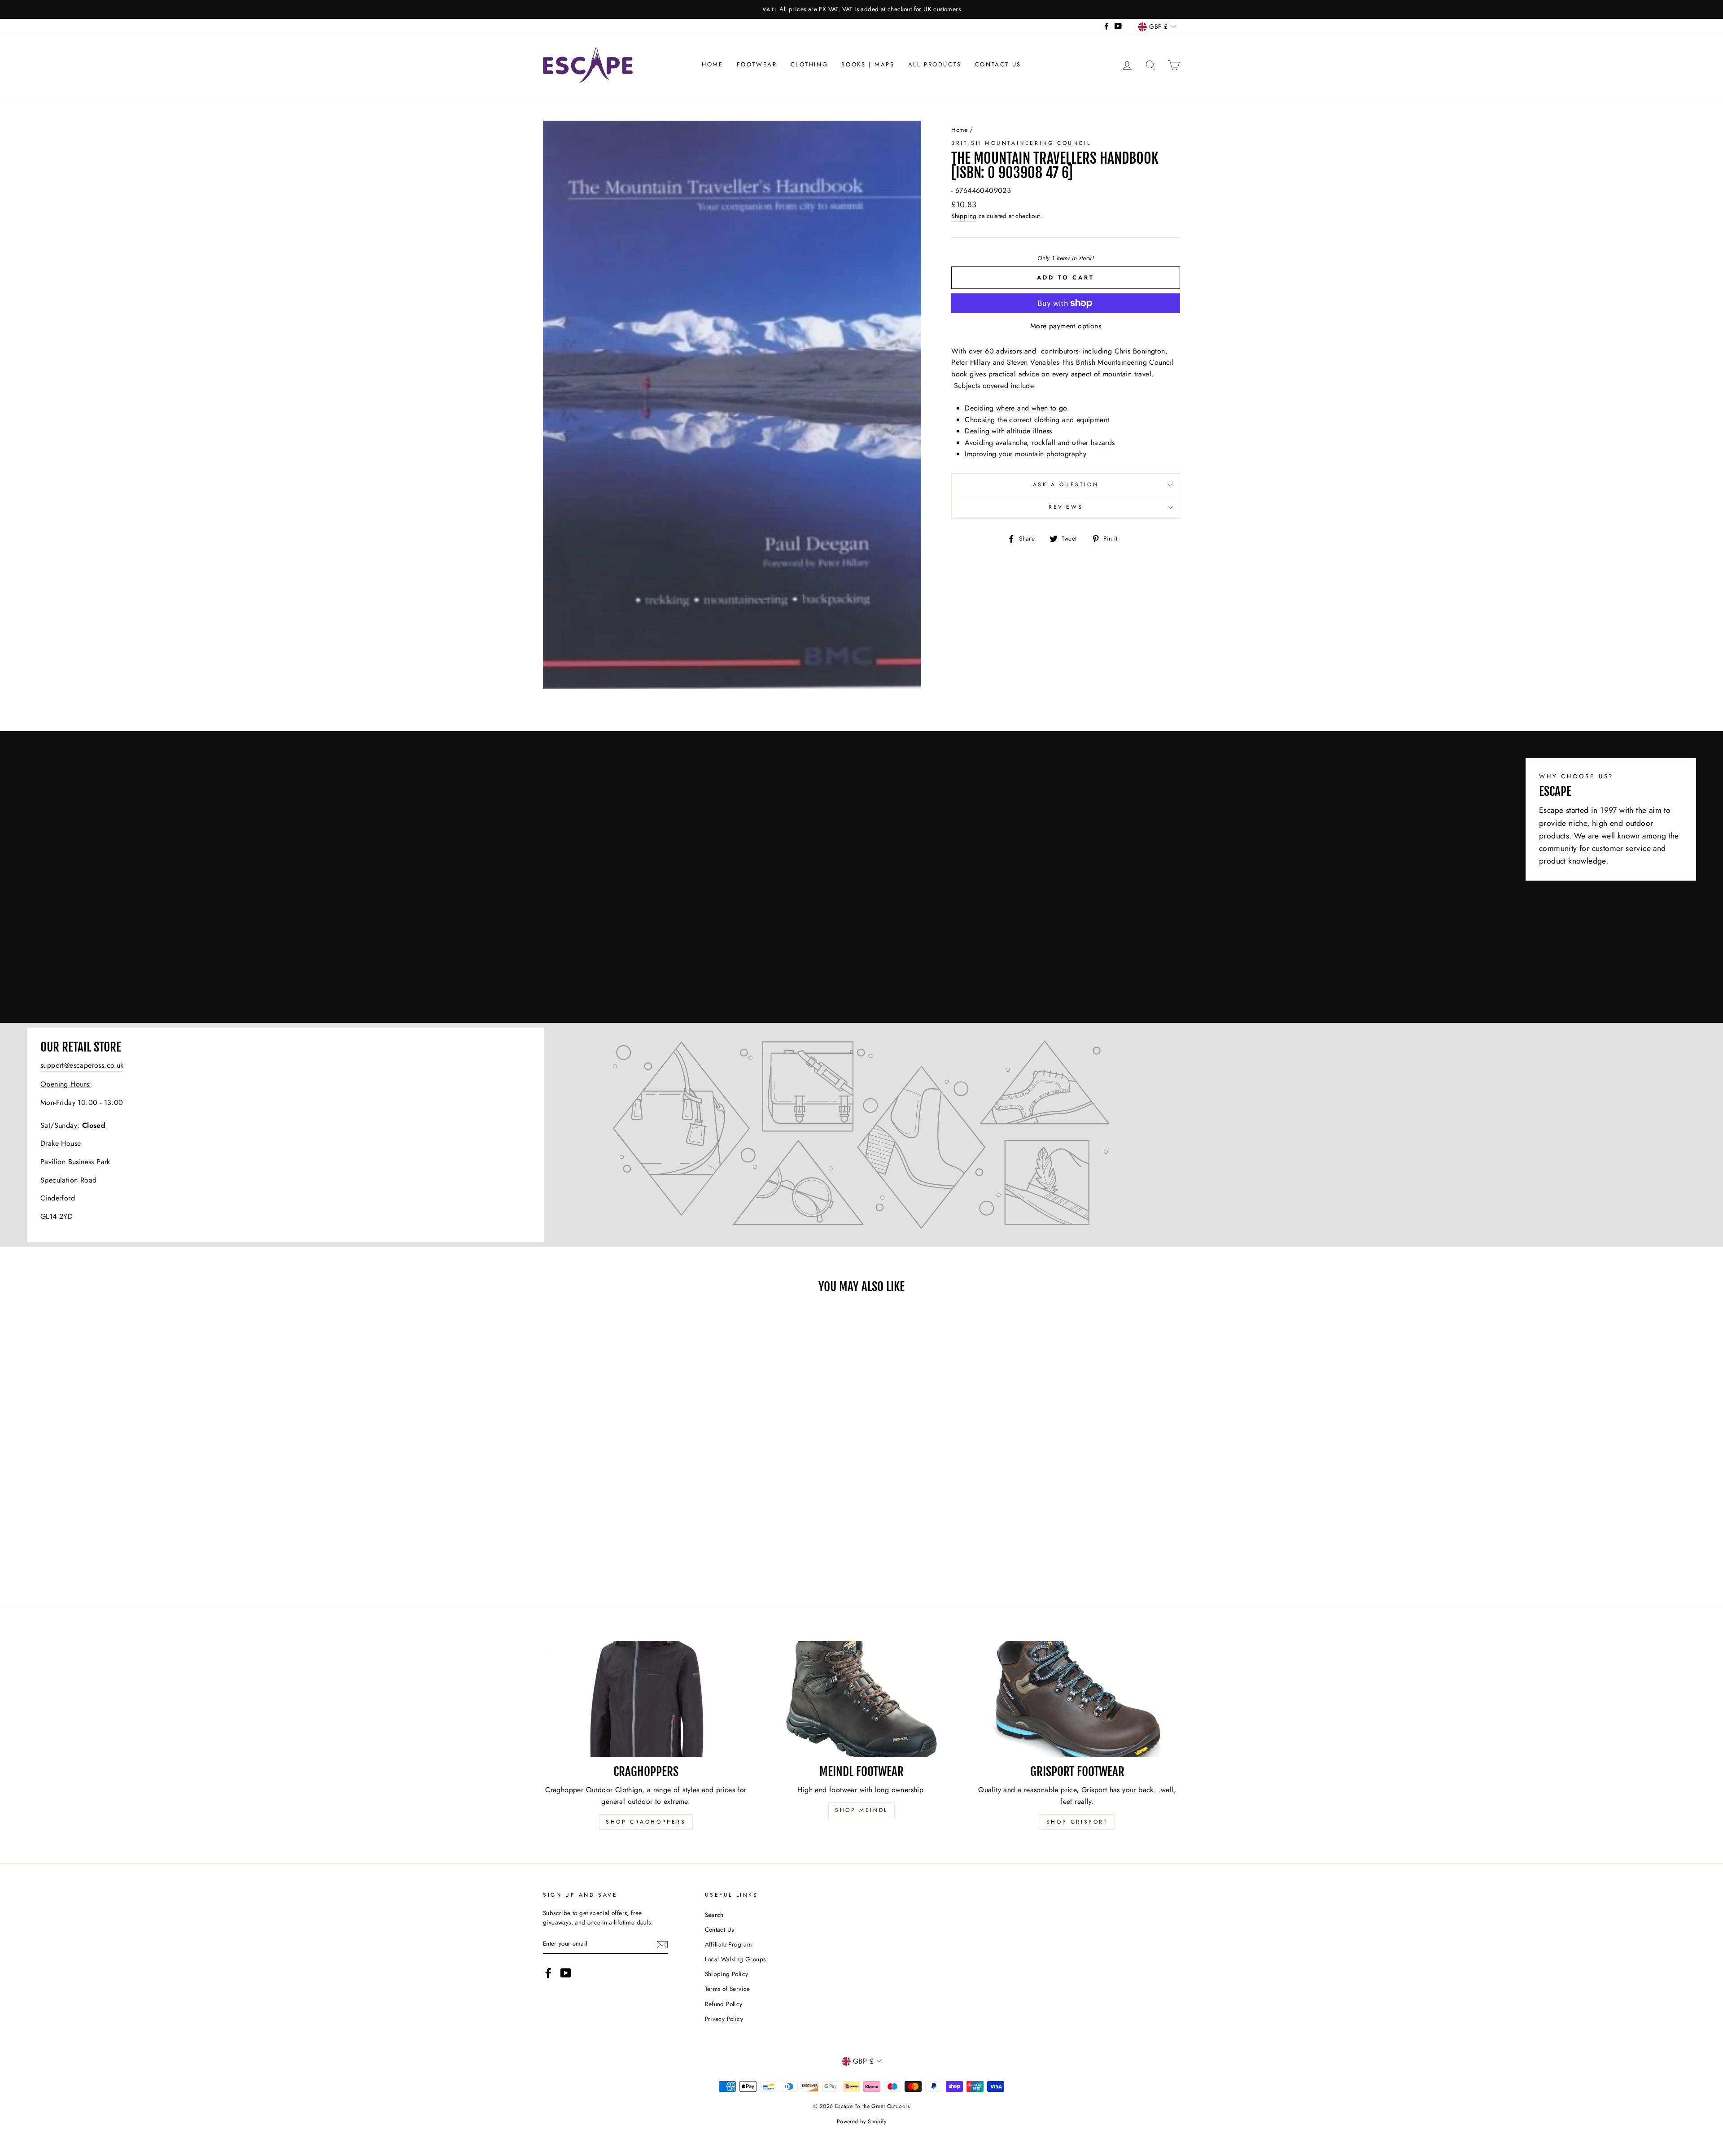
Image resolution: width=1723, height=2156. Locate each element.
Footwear (757, 64)
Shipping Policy (727, 1974)
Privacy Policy (724, 2019)
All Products (935, 64)
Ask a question (1066, 484)
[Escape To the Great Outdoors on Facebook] (548, 1973)
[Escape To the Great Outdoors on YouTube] (566, 1973)
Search (714, 1915)
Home (712, 64)
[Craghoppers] (646, 1699)
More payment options (1066, 326)
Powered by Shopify (861, 2121)
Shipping (964, 216)
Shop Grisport (1077, 1822)
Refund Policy (724, 2004)
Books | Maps (868, 64)
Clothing (809, 64)
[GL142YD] (861, 1135)
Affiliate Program (729, 1944)
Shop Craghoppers (646, 1822)
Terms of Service (728, 1989)
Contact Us (998, 64)
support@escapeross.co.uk (82, 1065)
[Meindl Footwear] (862, 1699)
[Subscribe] (662, 1944)
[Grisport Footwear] (1077, 1699)
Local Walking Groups (735, 1959)
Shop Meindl (861, 1810)
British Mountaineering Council (1021, 143)
